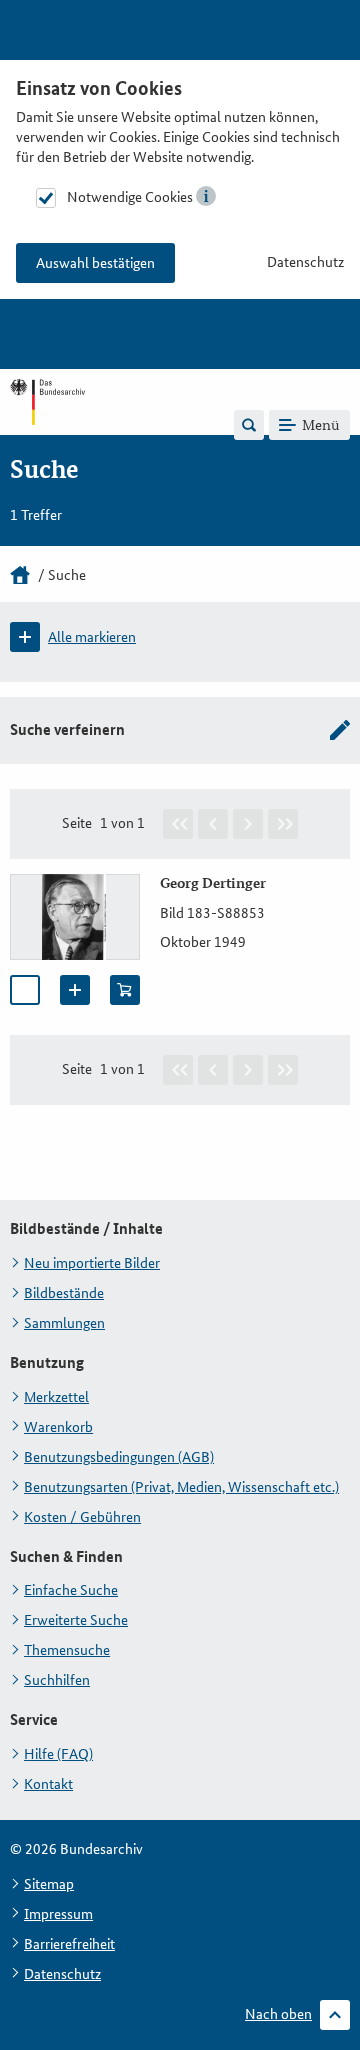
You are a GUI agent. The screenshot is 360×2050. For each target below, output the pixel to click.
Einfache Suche (71, 1590)
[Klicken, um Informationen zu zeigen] (206, 196)
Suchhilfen (57, 1680)
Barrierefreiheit (69, 1944)
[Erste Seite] (178, 824)
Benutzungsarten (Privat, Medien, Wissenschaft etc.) (181, 1487)
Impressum (58, 1914)
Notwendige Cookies (130, 197)
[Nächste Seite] (248, 824)
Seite (77, 823)
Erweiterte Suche (76, 1620)
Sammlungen (64, 1323)
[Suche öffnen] (249, 425)
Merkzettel (56, 1397)
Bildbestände (64, 1293)
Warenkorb (58, 1427)
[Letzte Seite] (283, 824)
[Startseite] (20, 575)
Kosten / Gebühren (82, 1517)
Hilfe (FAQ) (58, 1754)
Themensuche (67, 1650)
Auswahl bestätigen (95, 263)
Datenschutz (305, 262)
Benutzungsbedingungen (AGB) (119, 1457)
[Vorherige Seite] (213, 824)
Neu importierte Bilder (92, 1263)
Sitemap (49, 1884)
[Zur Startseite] (47, 424)
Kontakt (48, 1784)
